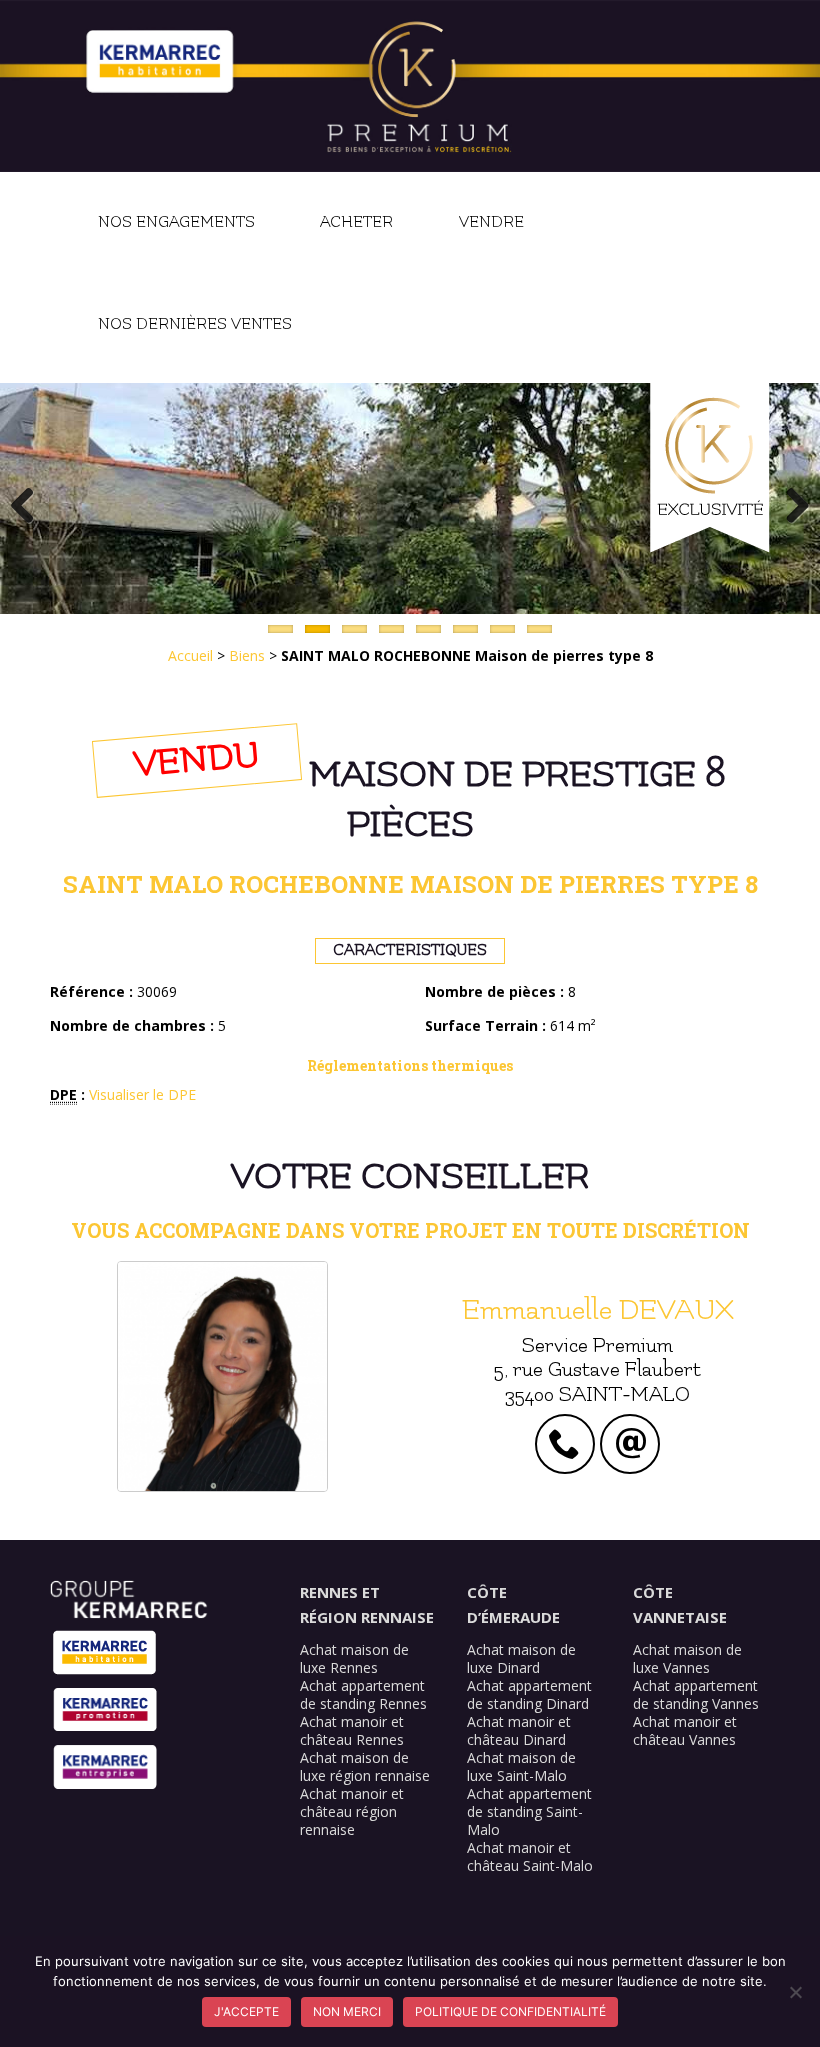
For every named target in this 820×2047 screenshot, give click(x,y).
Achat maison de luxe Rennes (354, 1658)
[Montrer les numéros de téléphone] (565, 1450)
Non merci (347, 2011)
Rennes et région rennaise (367, 1605)
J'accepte (246, 2011)
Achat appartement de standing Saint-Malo (529, 1811)
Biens (247, 655)
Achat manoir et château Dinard (519, 1730)
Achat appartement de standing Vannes (696, 1694)
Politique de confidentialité (510, 2011)
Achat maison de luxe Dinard (521, 1658)
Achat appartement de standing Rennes (363, 1694)
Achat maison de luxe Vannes (687, 1658)
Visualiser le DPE (142, 1094)
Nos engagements (176, 222)
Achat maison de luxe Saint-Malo (521, 1766)
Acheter (356, 222)
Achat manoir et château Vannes (685, 1730)
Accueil (190, 655)
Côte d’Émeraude (513, 1605)
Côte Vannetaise (680, 1605)
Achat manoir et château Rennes (352, 1730)
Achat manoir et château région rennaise (352, 1811)
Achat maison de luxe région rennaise (365, 1766)
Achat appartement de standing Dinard (529, 1694)
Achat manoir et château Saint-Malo (530, 1856)
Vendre (491, 222)
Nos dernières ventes (195, 324)
